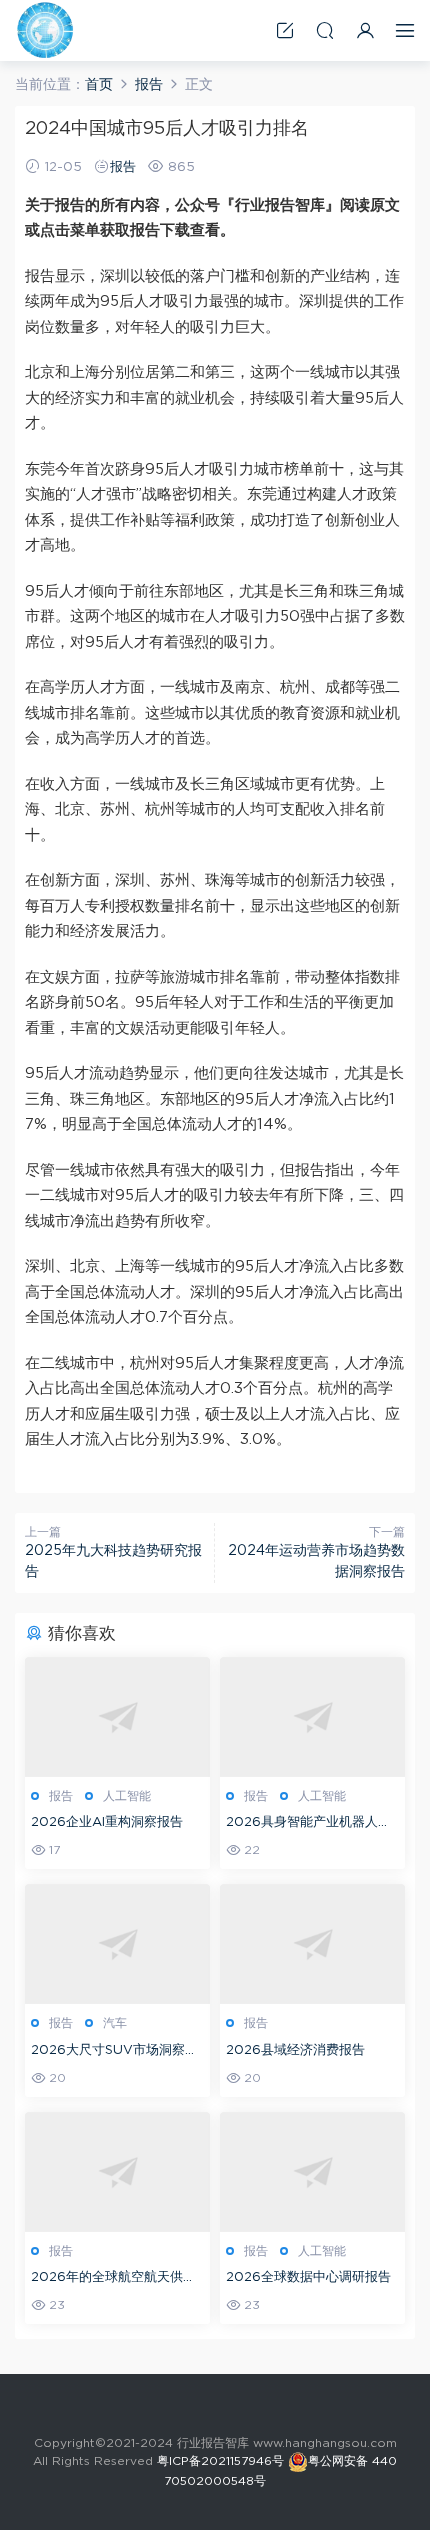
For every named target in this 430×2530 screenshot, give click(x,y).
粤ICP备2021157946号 (220, 2461)
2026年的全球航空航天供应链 (113, 2279)
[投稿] (285, 30)
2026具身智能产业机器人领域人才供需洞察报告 (308, 1824)
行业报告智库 (45, 30)
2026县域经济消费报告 (295, 2050)
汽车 (115, 2023)
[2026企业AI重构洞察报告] (117, 1717)
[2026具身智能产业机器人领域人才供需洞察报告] (312, 1717)
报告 (123, 167)
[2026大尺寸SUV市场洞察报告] (117, 1944)
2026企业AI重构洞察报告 (107, 1822)
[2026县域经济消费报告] (312, 1944)
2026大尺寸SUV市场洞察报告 (114, 2052)
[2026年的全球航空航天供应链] (117, 2172)
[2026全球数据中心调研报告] (312, 2172)
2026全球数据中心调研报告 (308, 2277)
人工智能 (127, 1796)
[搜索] (325, 30)
